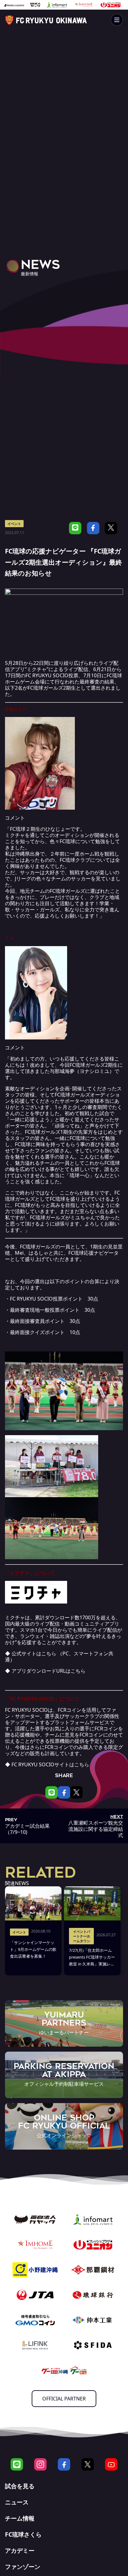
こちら (49, 1653)
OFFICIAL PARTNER (64, 2399)
